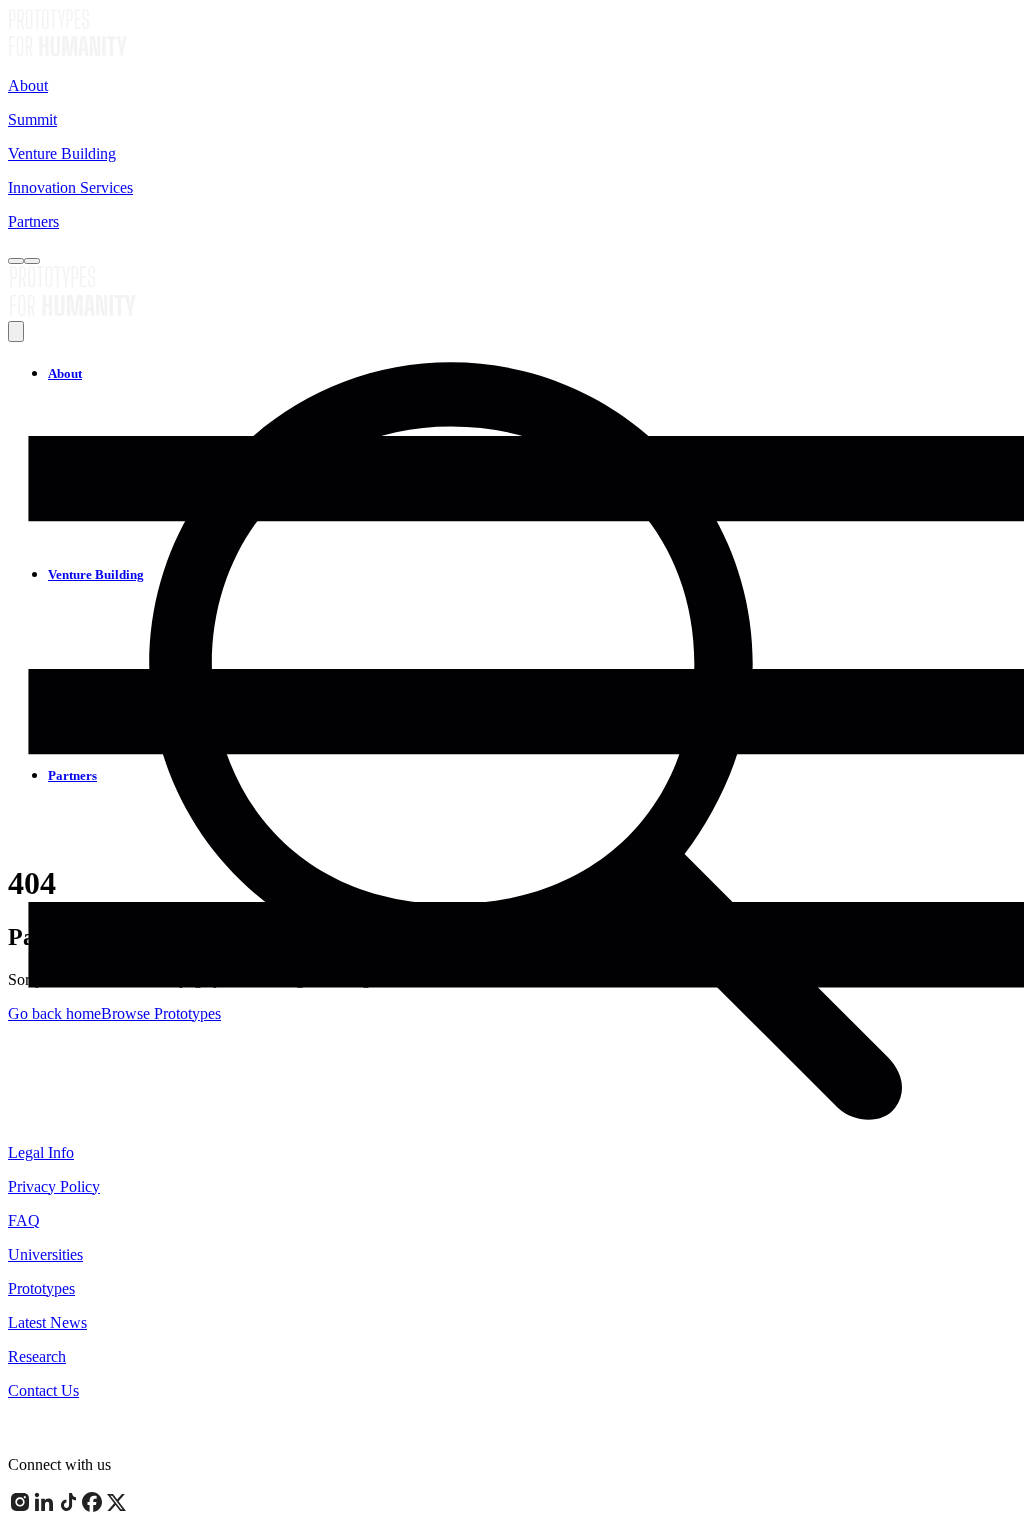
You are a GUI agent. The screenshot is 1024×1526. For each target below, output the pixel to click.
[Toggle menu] (32, 261)
